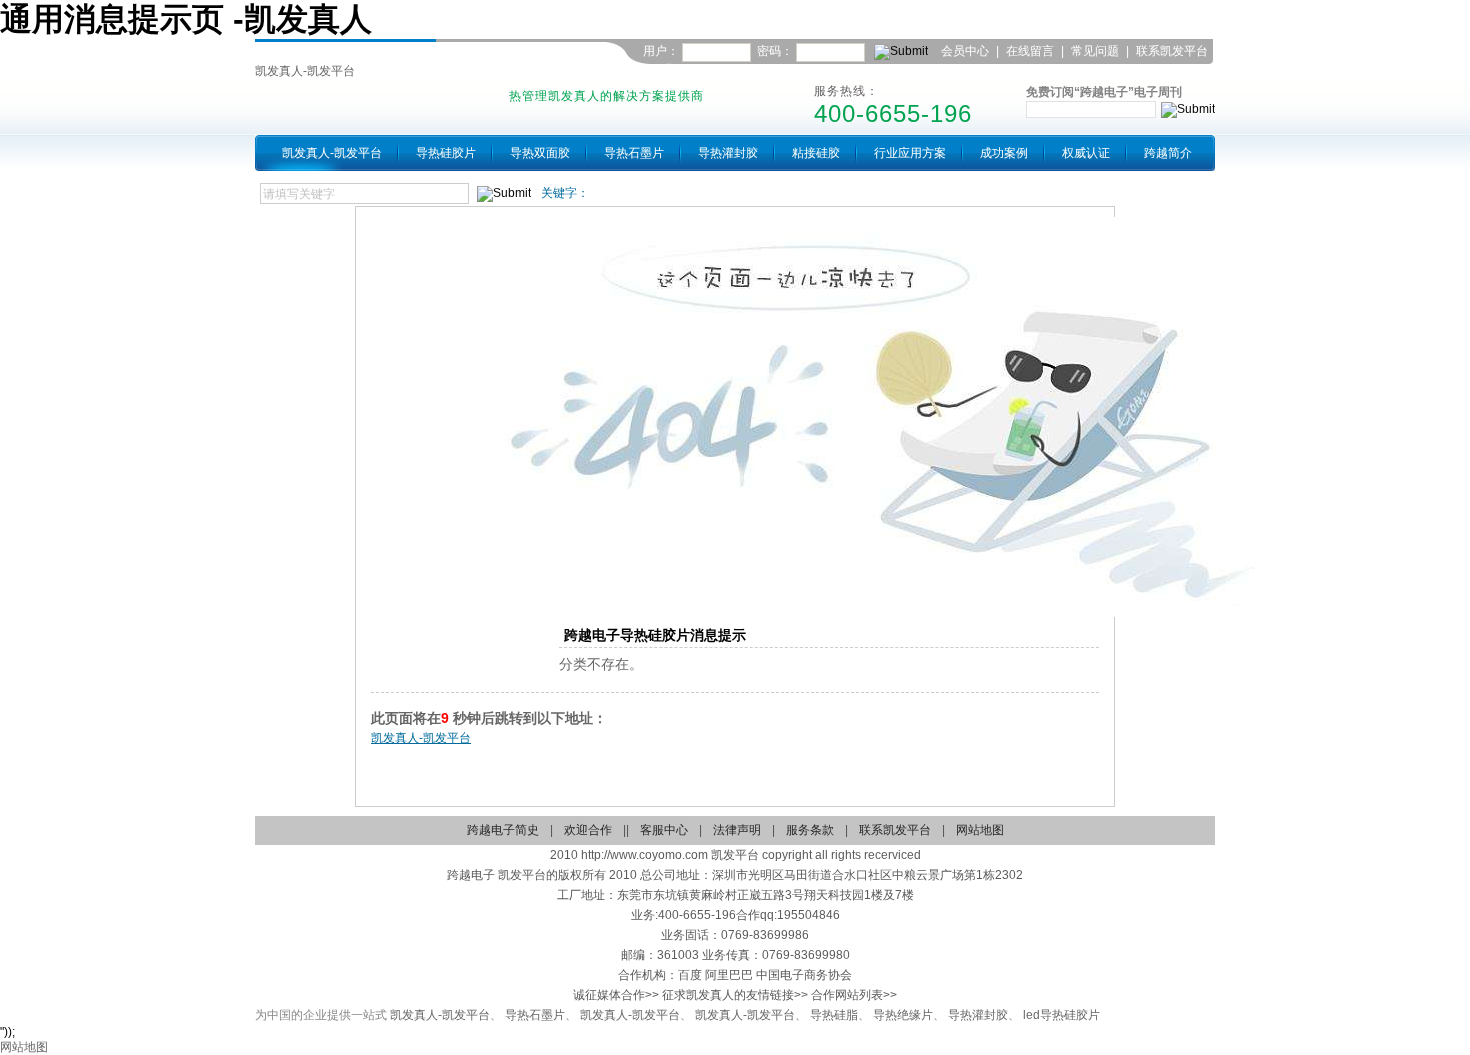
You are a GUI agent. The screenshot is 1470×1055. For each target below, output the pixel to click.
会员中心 (965, 51)
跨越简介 (1168, 153)
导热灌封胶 (728, 153)
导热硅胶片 (446, 153)
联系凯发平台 (1172, 51)
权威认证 (1086, 153)
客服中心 (664, 830)
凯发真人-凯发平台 (305, 71)
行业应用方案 (910, 153)
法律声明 (737, 830)
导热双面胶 (540, 153)
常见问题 (1095, 51)
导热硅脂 (834, 1015)
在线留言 (1030, 51)
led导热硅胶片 (1061, 1015)
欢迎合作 (588, 830)
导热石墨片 (634, 153)
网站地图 (980, 830)
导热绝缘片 (903, 1015)
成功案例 (1004, 153)
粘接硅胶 (816, 153)
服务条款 (810, 830)
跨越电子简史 (503, 830)
